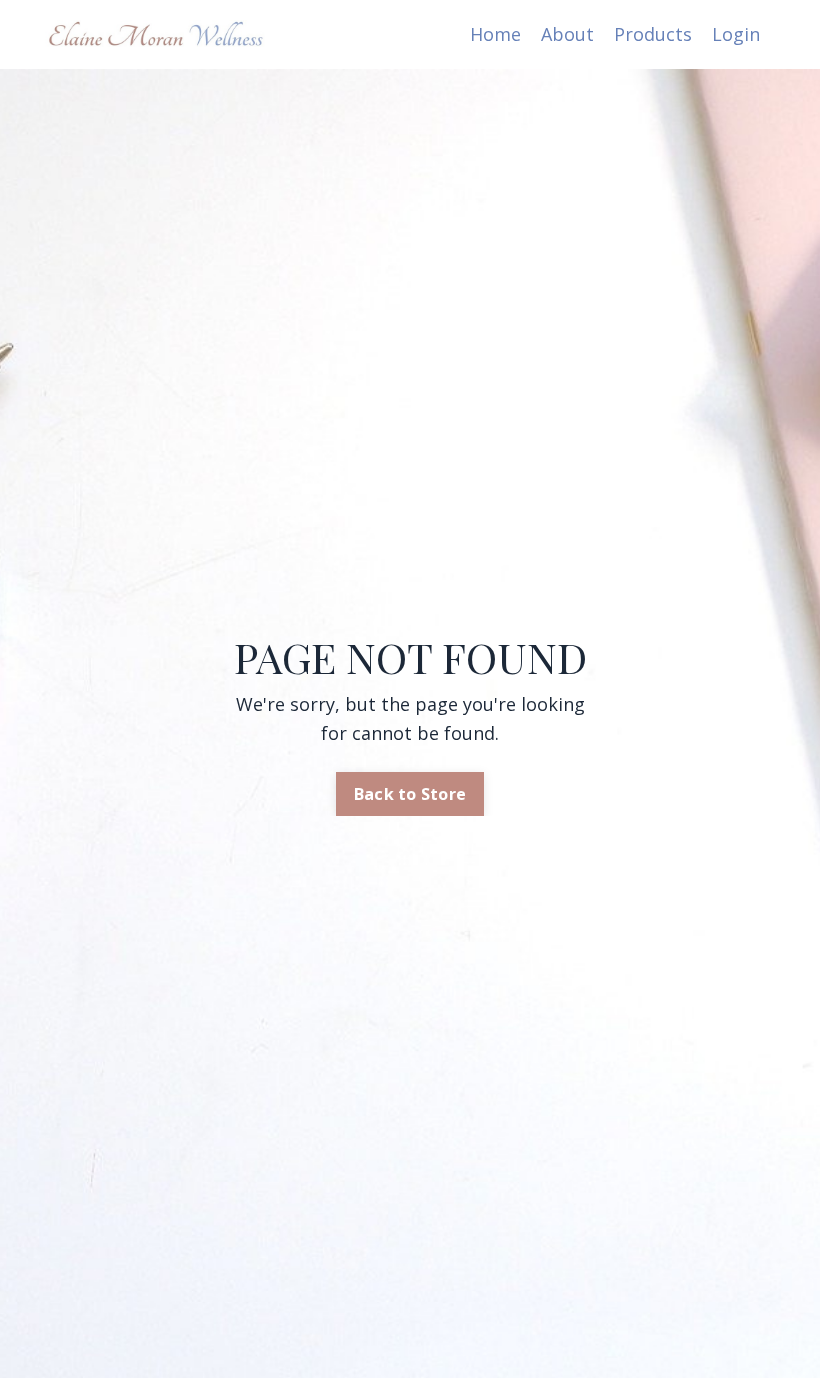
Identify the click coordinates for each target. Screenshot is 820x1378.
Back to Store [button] (410, 794)
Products (653, 34)
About (567, 34)
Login (736, 34)
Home (495, 34)
